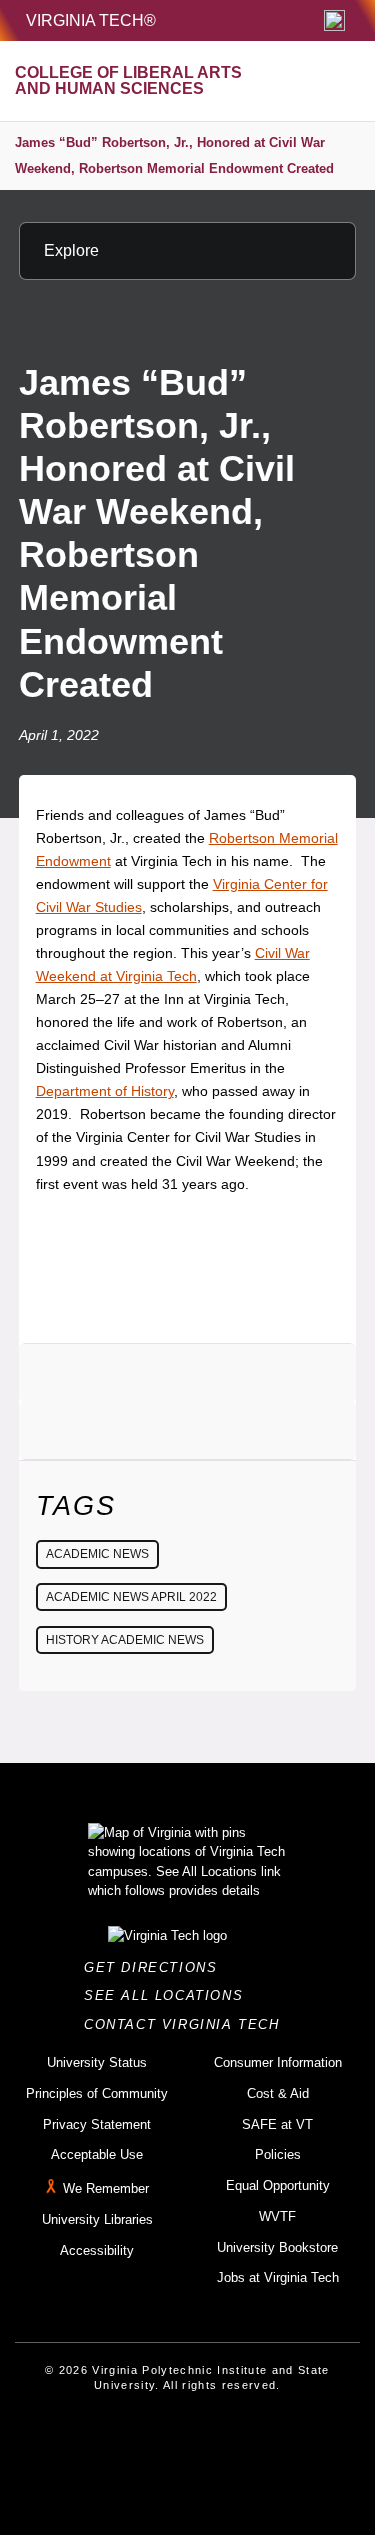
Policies (278, 2154)
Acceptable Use (97, 2154)
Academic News (97, 1554)
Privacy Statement (97, 2124)
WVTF (277, 2216)
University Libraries (97, 2219)
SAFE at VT (277, 2124)
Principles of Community (97, 2093)
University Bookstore (277, 2247)
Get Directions (156, 1967)
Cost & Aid (278, 2093)
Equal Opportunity (278, 2185)
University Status (97, 2062)
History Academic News (125, 1640)
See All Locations (169, 1995)
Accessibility (97, 2250)
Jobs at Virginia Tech (278, 2277)
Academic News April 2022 (131, 1597)
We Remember (106, 2188)
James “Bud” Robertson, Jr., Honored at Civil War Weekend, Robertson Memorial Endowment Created (174, 155)
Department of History (105, 1091)
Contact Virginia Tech (187, 2024)
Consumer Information (278, 2062)
